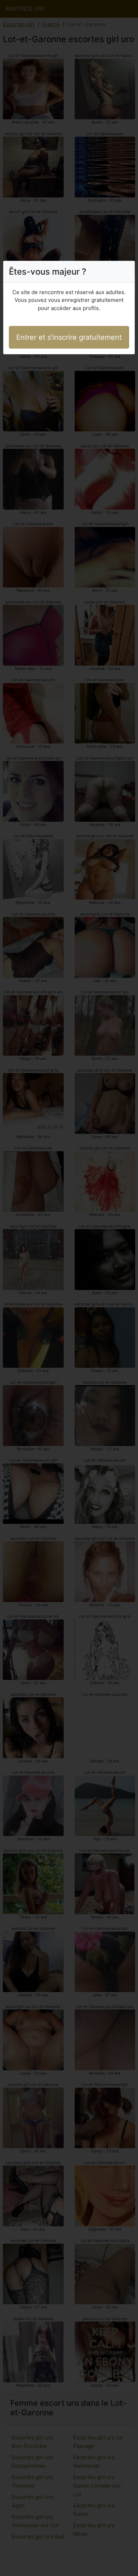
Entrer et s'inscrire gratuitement (69, 337)
